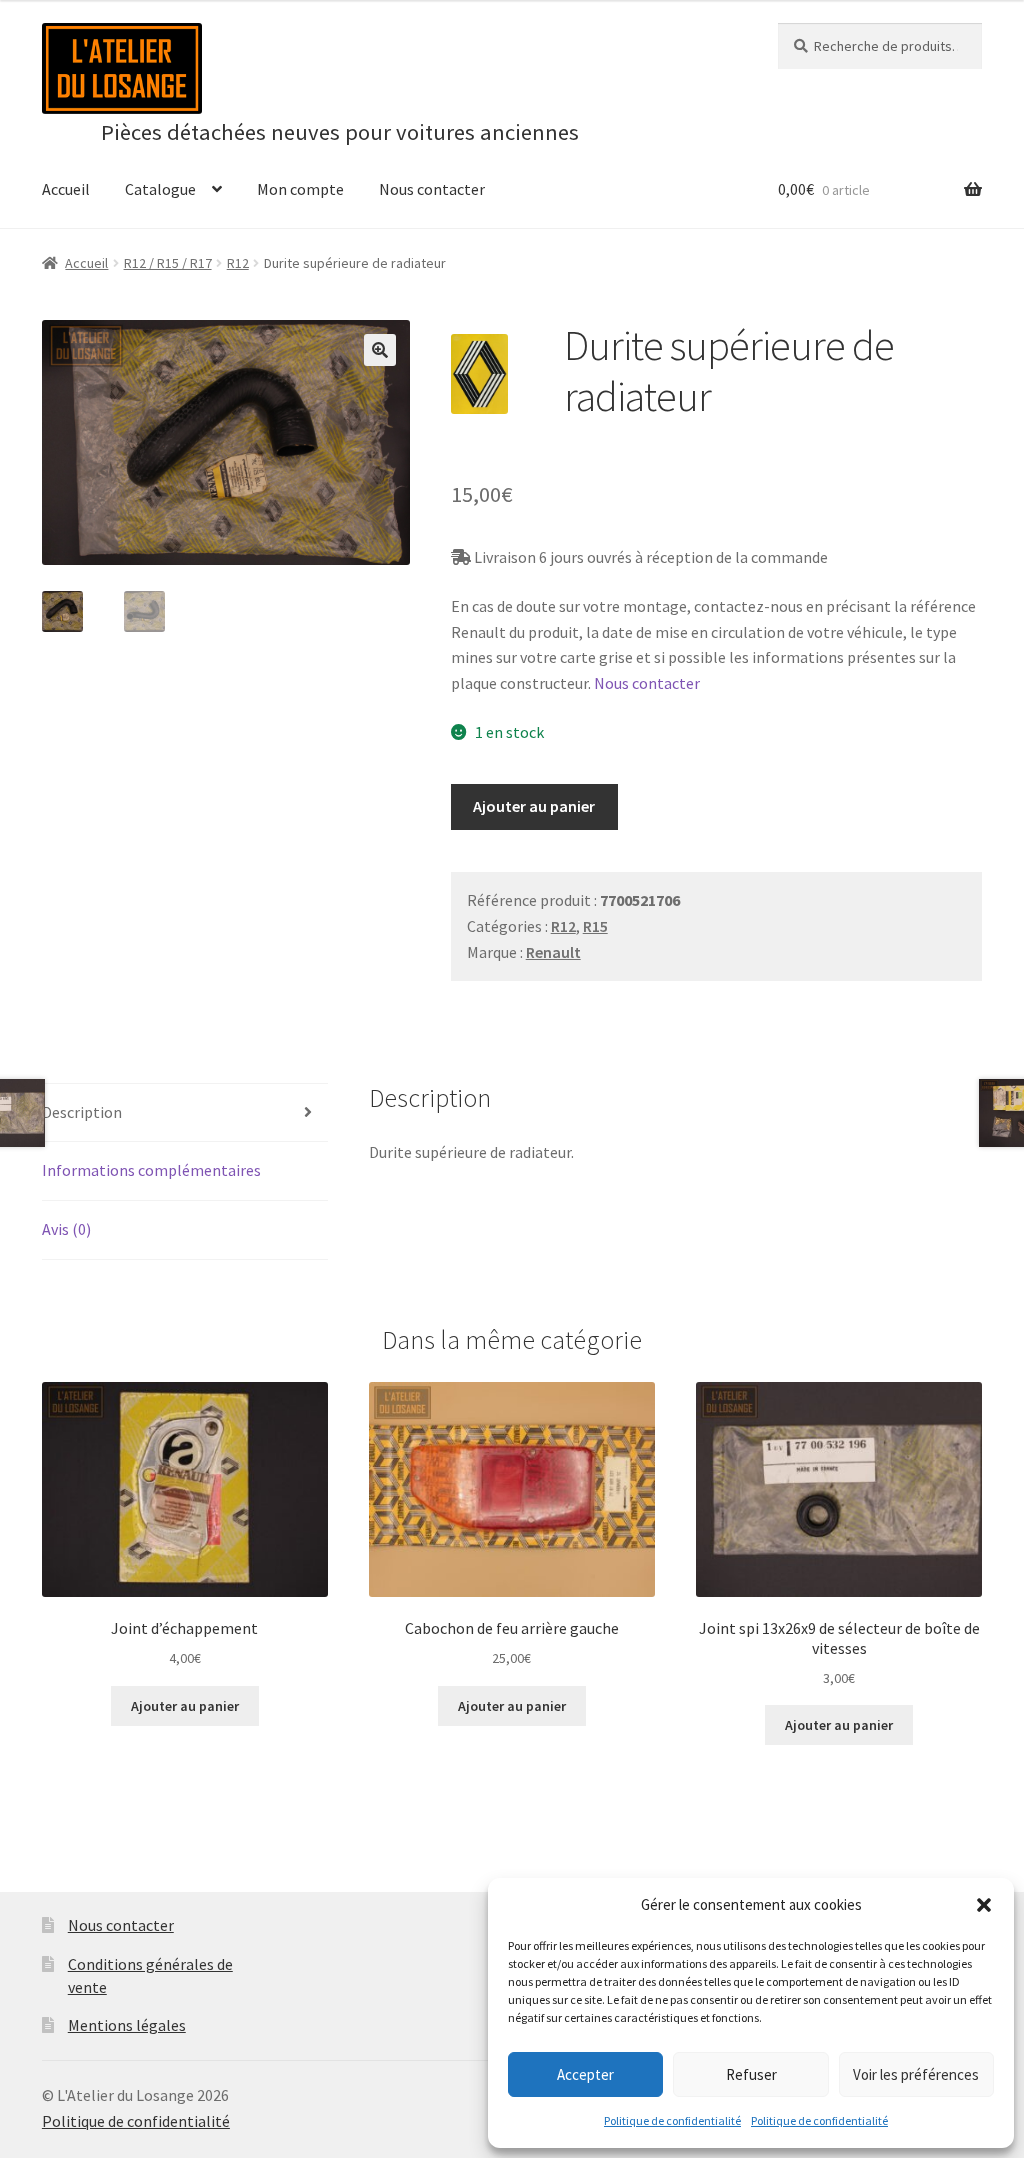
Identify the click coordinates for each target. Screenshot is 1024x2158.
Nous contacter (432, 189)
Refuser (751, 2074)
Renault (553, 952)
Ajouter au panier (534, 806)
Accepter (585, 2074)
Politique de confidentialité (672, 2120)
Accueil (66, 189)
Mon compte (300, 189)
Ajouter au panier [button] (185, 1706)
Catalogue (160, 189)
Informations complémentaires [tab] (151, 1170)
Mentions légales (127, 2025)
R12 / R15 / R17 (168, 263)
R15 (595, 926)
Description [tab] (82, 1112)
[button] (984, 1905)
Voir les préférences (916, 2074)
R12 (238, 263)
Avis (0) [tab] (66, 1229)
